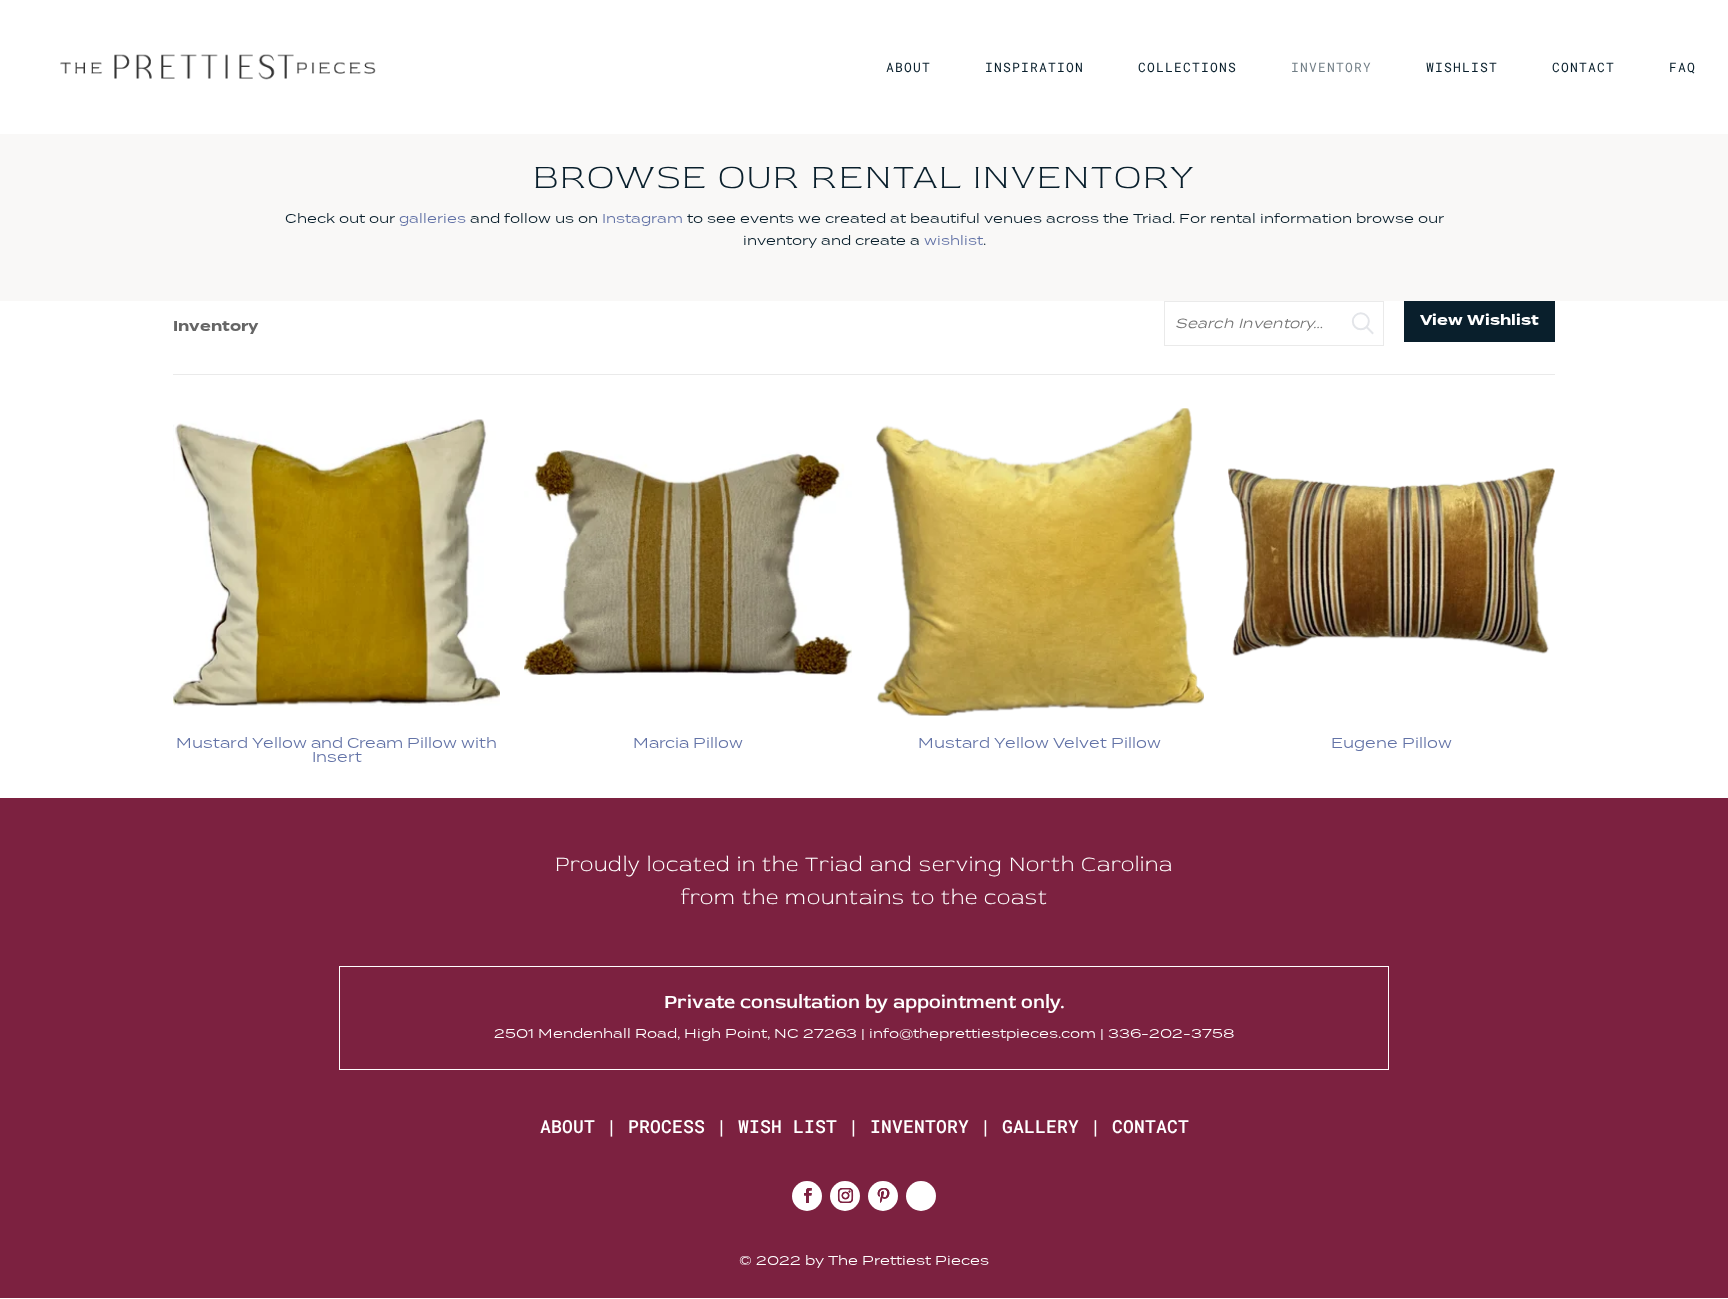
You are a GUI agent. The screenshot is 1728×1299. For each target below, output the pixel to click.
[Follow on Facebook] (807, 1196)
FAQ (1682, 68)
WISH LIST (787, 1126)
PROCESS (666, 1126)
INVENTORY (1331, 68)
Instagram (642, 218)
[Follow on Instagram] (845, 1196)
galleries (432, 218)
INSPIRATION (1034, 68)
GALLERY (1040, 1126)
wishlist (953, 240)
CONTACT (1583, 68)
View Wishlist (1479, 320)
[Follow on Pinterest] (883, 1196)
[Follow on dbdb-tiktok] (921, 1196)
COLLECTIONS (1187, 68)
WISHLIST (1462, 68)
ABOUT (908, 68)
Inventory (215, 326)
